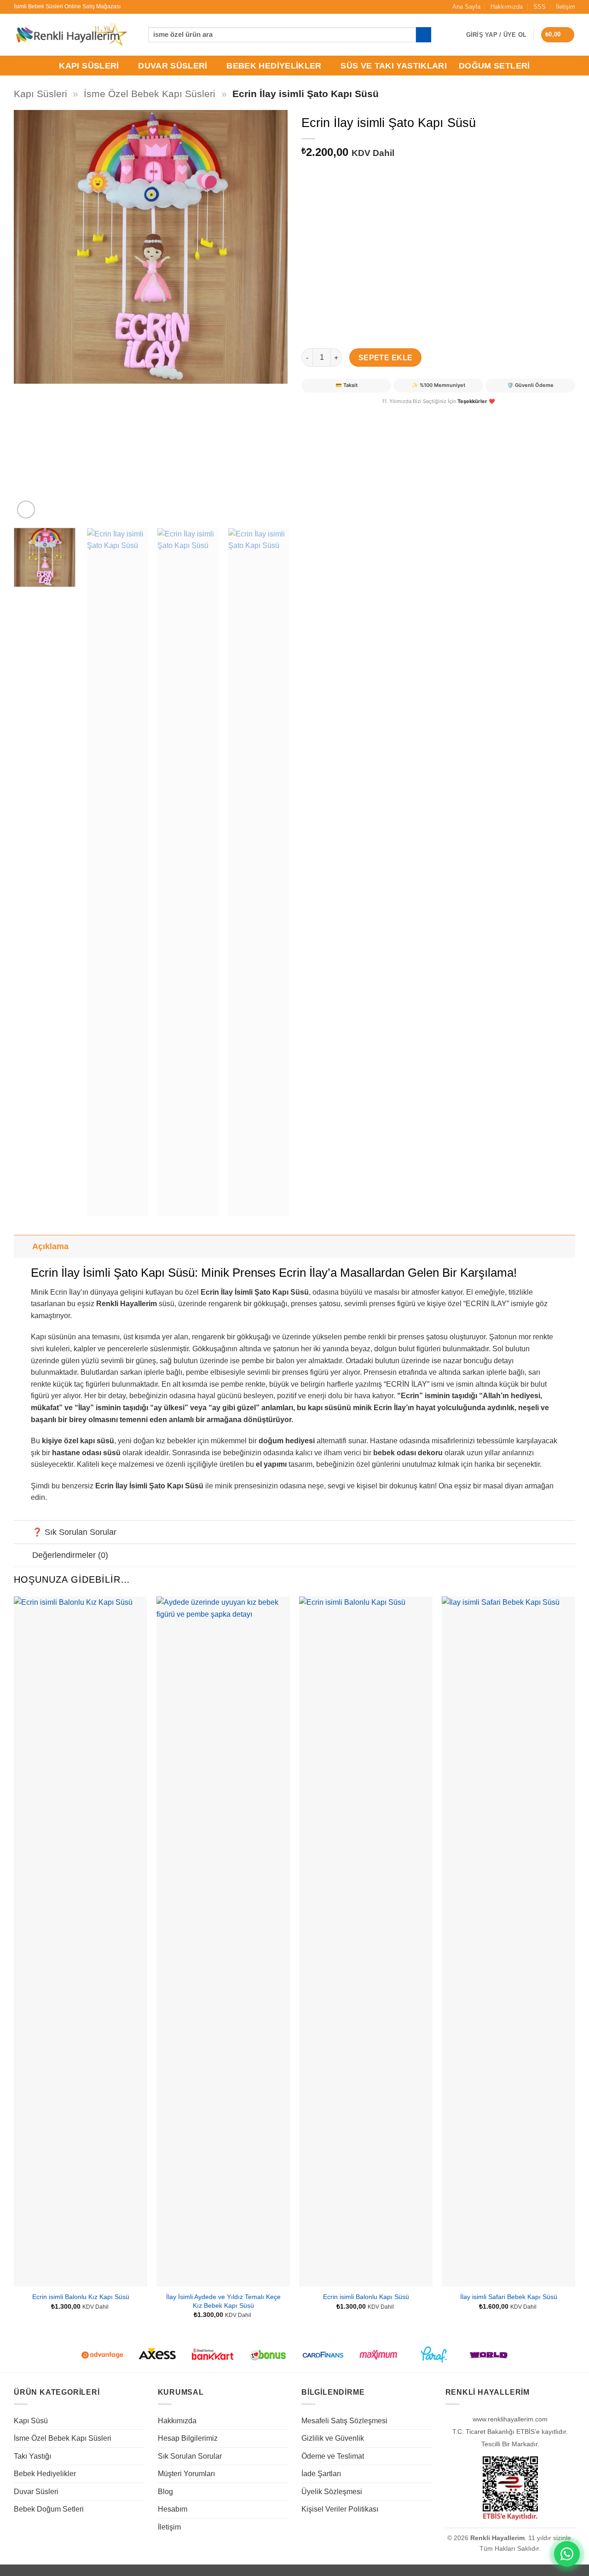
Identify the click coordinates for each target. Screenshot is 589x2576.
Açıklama (50, 1246)
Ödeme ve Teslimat (333, 2456)
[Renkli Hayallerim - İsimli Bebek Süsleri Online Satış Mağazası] (71, 35)
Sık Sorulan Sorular (190, 2456)
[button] (558, 35)
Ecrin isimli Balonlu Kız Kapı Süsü (81, 2297)
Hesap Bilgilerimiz (188, 2438)
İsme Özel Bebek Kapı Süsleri (150, 94)
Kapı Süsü (31, 2421)
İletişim (566, 7)
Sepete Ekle (386, 358)
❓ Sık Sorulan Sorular (74, 1532)
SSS (540, 7)
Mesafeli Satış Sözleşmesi (344, 2421)
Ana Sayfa (466, 7)
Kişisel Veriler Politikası (340, 2509)
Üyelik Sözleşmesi (332, 2492)
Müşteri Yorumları (186, 2474)
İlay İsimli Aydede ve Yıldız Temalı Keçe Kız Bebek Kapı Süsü (223, 2301)
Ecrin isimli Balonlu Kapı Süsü (366, 2297)
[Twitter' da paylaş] (326, 413)
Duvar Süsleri (173, 66)
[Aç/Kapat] (23, 1246)
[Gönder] (424, 35)
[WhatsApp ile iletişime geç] (567, 2554)
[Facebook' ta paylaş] (310, 413)
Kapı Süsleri (89, 66)
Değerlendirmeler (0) (70, 1555)
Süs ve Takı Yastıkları (394, 66)
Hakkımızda (507, 7)
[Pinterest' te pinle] (343, 413)
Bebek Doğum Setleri (49, 2509)
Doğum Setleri (494, 66)
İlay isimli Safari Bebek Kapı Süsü (509, 2297)
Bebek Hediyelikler (274, 66)
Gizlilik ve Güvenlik (333, 2438)
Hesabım (173, 2509)
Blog (165, 2492)
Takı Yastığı (32, 2456)
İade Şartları (321, 2474)
